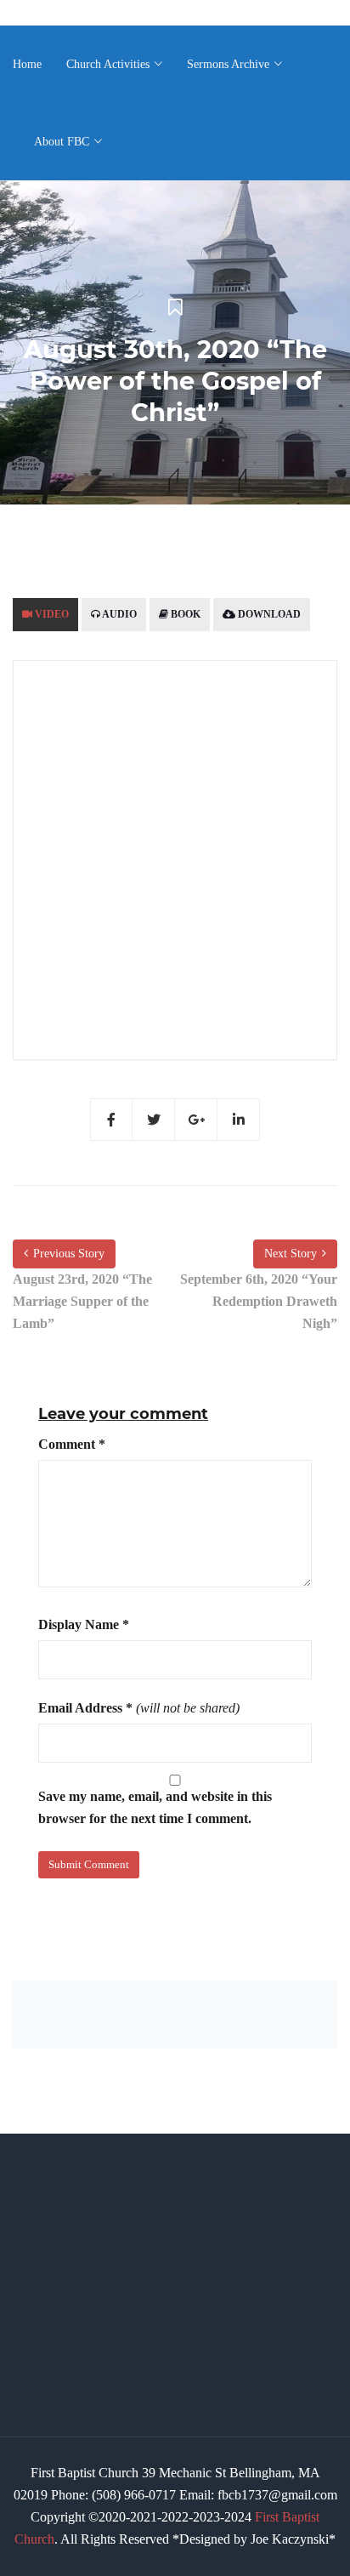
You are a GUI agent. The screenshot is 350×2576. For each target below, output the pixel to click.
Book (184, 614)
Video (51, 614)
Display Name (84, 1624)
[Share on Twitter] (154, 1120)
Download (268, 614)
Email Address (85, 1708)
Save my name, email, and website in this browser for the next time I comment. (155, 1807)
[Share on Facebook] (111, 1120)
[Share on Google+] (196, 1120)
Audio (119, 614)
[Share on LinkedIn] (239, 1120)
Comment (72, 1444)
